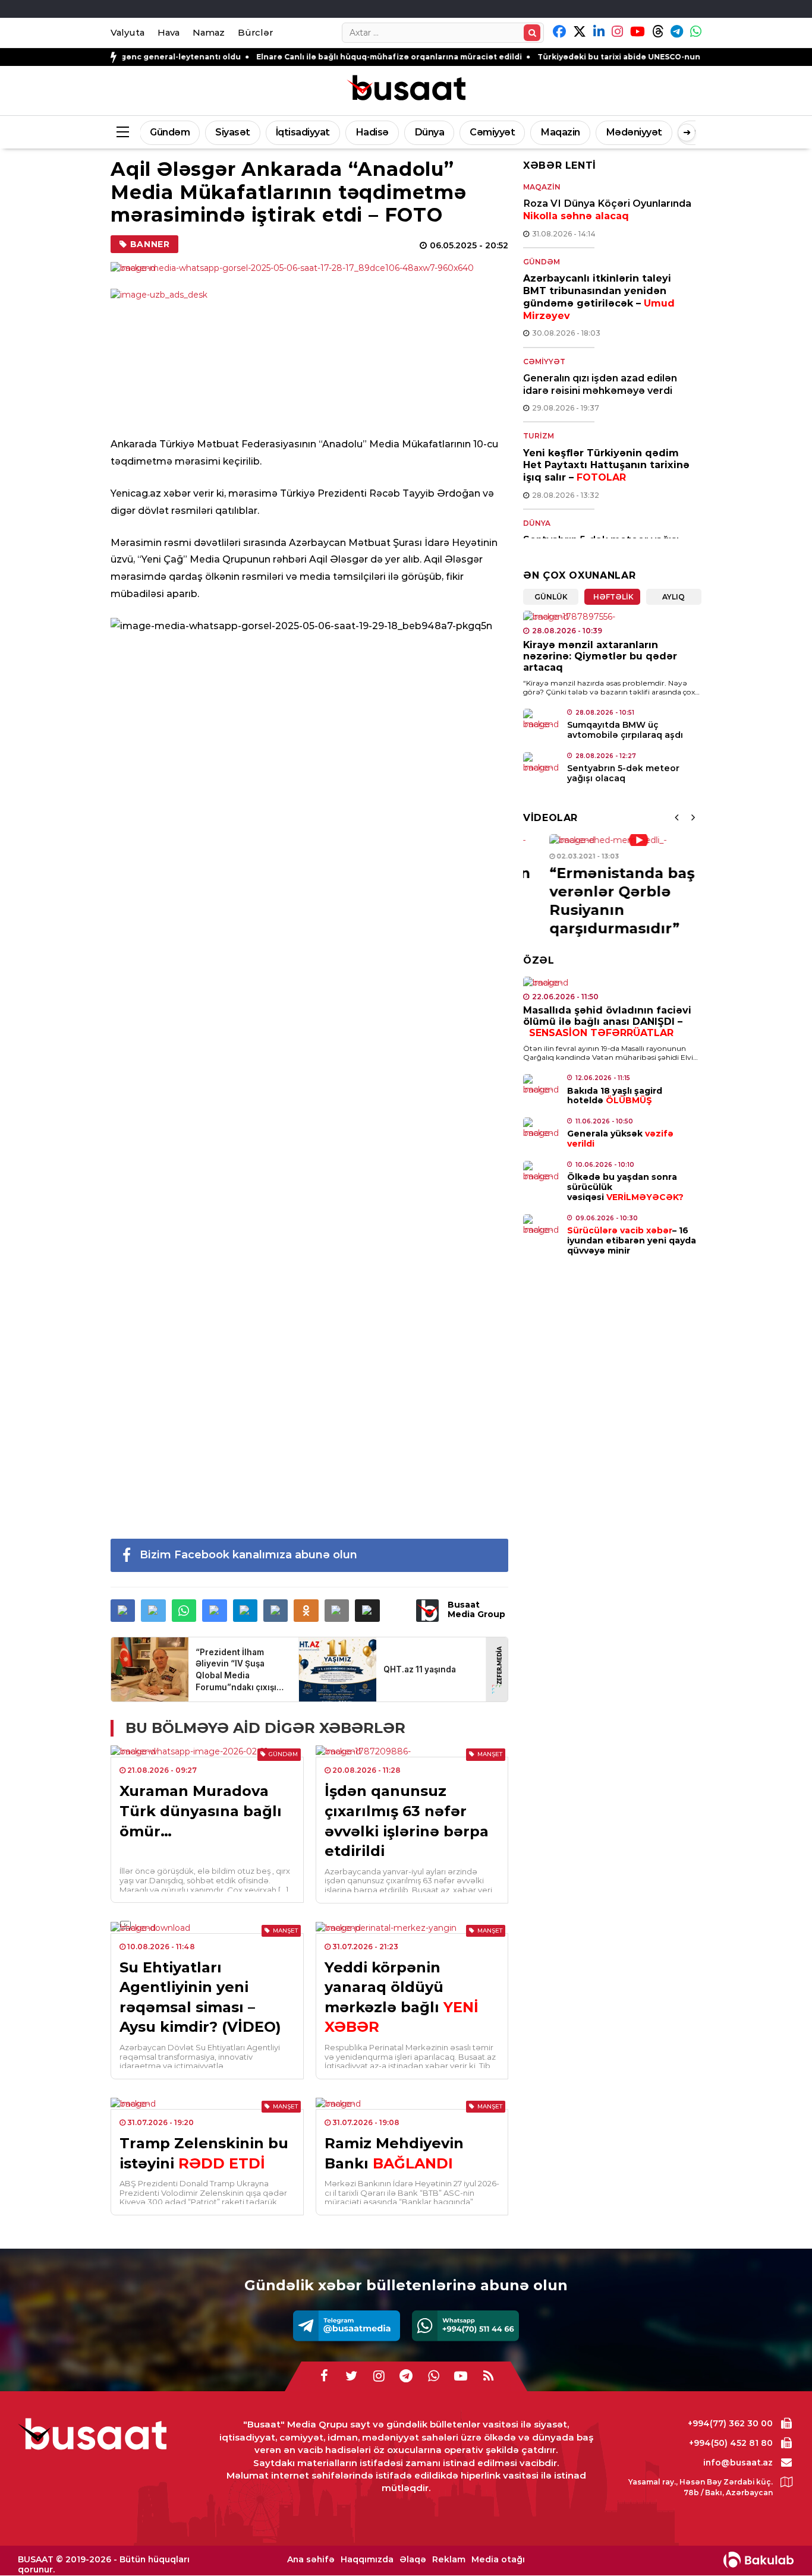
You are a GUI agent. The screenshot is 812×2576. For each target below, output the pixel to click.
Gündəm (170, 132)
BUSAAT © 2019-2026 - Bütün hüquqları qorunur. (104, 2564)
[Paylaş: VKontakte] (276, 1611)
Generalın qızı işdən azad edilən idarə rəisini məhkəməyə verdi (600, 384)
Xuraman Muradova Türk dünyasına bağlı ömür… (201, 1811)
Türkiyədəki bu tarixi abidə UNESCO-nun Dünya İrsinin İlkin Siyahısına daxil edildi (627, 57)
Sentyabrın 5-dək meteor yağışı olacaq (623, 773)
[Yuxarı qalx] (779, 2543)
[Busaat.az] (406, 89)
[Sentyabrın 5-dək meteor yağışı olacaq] (542, 763)
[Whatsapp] (465, 2326)
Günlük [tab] (551, 597)
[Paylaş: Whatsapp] (184, 1611)
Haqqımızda (367, 2560)
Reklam (449, 2560)
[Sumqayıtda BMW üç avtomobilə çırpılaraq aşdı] (542, 719)
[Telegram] (347, 2326)
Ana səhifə (311, 2560)
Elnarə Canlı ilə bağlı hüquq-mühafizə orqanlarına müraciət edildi (316, 57)
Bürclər (255, 32)
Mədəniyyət (634, 132)
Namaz (209, 32)
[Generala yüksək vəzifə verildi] (542, 1128)
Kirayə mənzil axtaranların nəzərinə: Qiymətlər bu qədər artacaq (600, 656)
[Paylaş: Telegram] (245, 1611)
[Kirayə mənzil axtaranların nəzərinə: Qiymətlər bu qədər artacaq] (612, 617)
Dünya (429, 132)
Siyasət (233, 132)
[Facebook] (324, 2376)
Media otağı (498, 2560)
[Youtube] (461, 2376)
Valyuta (128, 32)
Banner (150, 244)
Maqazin (560, 132)
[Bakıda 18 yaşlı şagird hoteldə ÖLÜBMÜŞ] (542, 1085)
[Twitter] (351, 2376)
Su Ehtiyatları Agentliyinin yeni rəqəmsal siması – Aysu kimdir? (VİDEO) (200, 1997)
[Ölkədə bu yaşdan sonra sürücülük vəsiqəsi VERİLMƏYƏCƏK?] (542, 1172)
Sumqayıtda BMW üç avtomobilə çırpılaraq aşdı (625, 730)
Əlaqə (413, 2560)
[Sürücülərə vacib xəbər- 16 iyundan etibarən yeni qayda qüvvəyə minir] (542, 1225)
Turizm (539, 436)
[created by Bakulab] (759, 2560)
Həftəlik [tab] (613, 597)
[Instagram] (379, 2376)
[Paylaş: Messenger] (214, 1611)
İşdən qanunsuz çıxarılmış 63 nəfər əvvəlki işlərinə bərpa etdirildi (407, 1821)
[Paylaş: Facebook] (123, 1611)
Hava (169, 32)
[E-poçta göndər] (337, 1611)
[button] (367, 1611)
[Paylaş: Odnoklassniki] (306, 1611)
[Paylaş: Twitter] (153, 1611)
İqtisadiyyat (303, 132)
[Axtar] (532, 33)
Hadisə (372, 132)
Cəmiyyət (492, 132)
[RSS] (488, 2376)
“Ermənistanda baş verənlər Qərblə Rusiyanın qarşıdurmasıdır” (596, 901)
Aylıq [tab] (673, 597)
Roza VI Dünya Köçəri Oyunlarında (607, 210)
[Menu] (122, 132)
